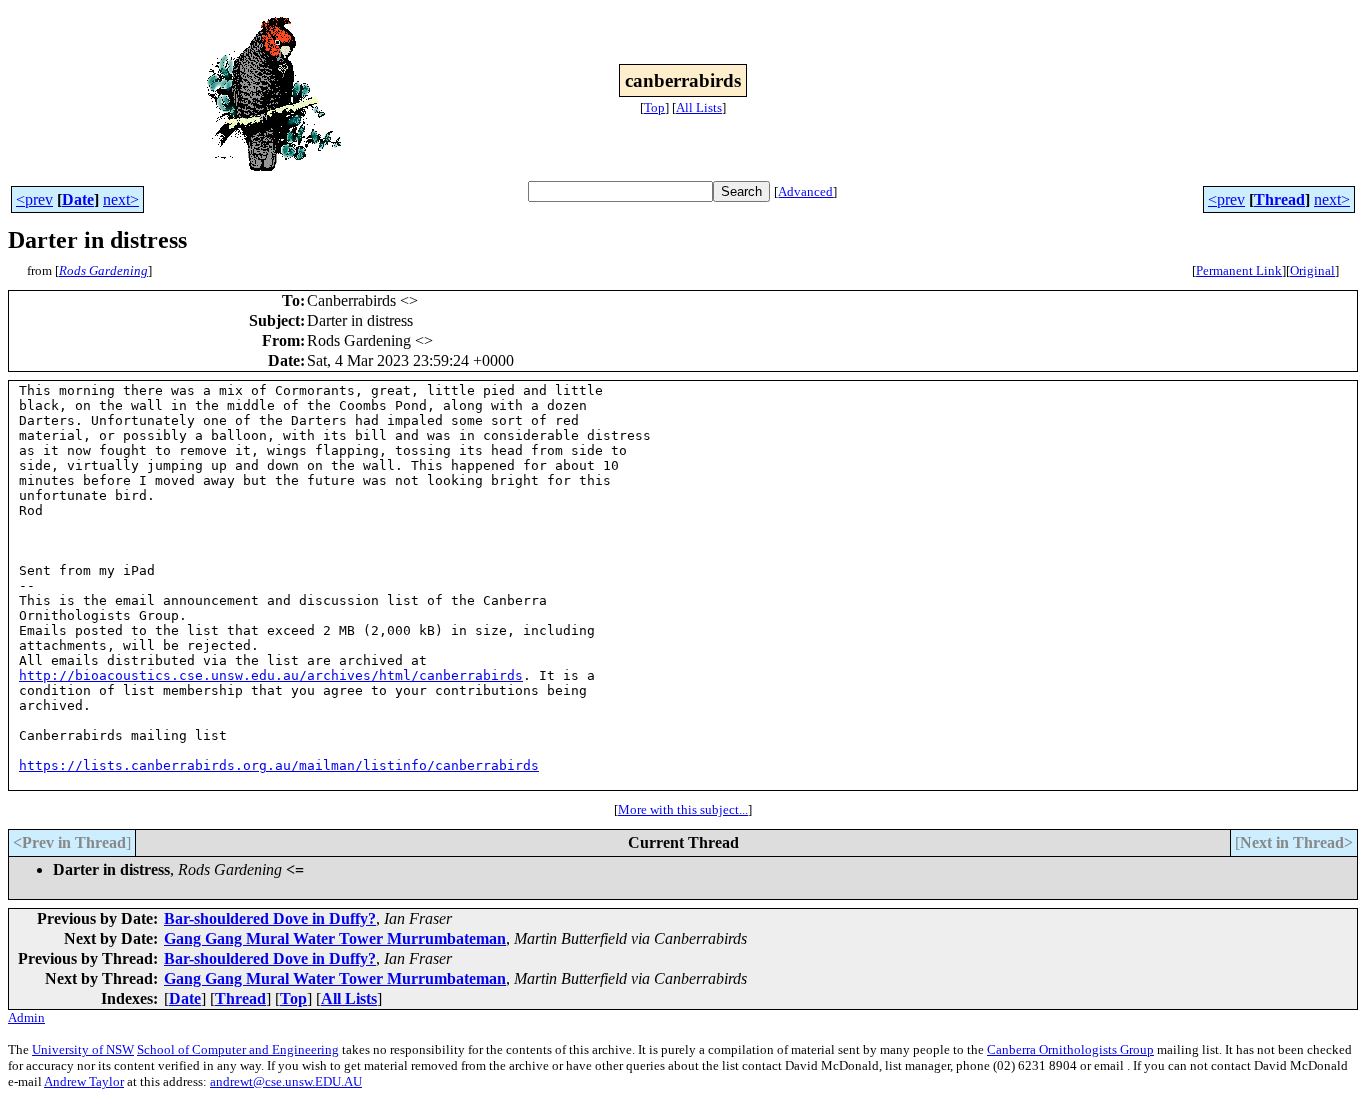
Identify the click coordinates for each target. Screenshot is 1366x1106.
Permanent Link (1239, 270)
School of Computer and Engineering (238, 1049)
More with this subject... (683, 809)
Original (1312, 270)
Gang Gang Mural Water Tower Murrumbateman (335, 938)
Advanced (805, 191)
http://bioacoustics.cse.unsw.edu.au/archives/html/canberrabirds (271, 675)
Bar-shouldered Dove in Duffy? (270, 918)
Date (78, 199)
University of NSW (83, 1049)
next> (121, 199)
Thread (1279, 199)
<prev (34, 199)
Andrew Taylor (84, 1081)
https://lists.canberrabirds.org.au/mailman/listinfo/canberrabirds (279, 765)
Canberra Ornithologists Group (1070, 1049)
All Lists (699, 107)
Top (654, 107)
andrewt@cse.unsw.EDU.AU (286, 1081)
